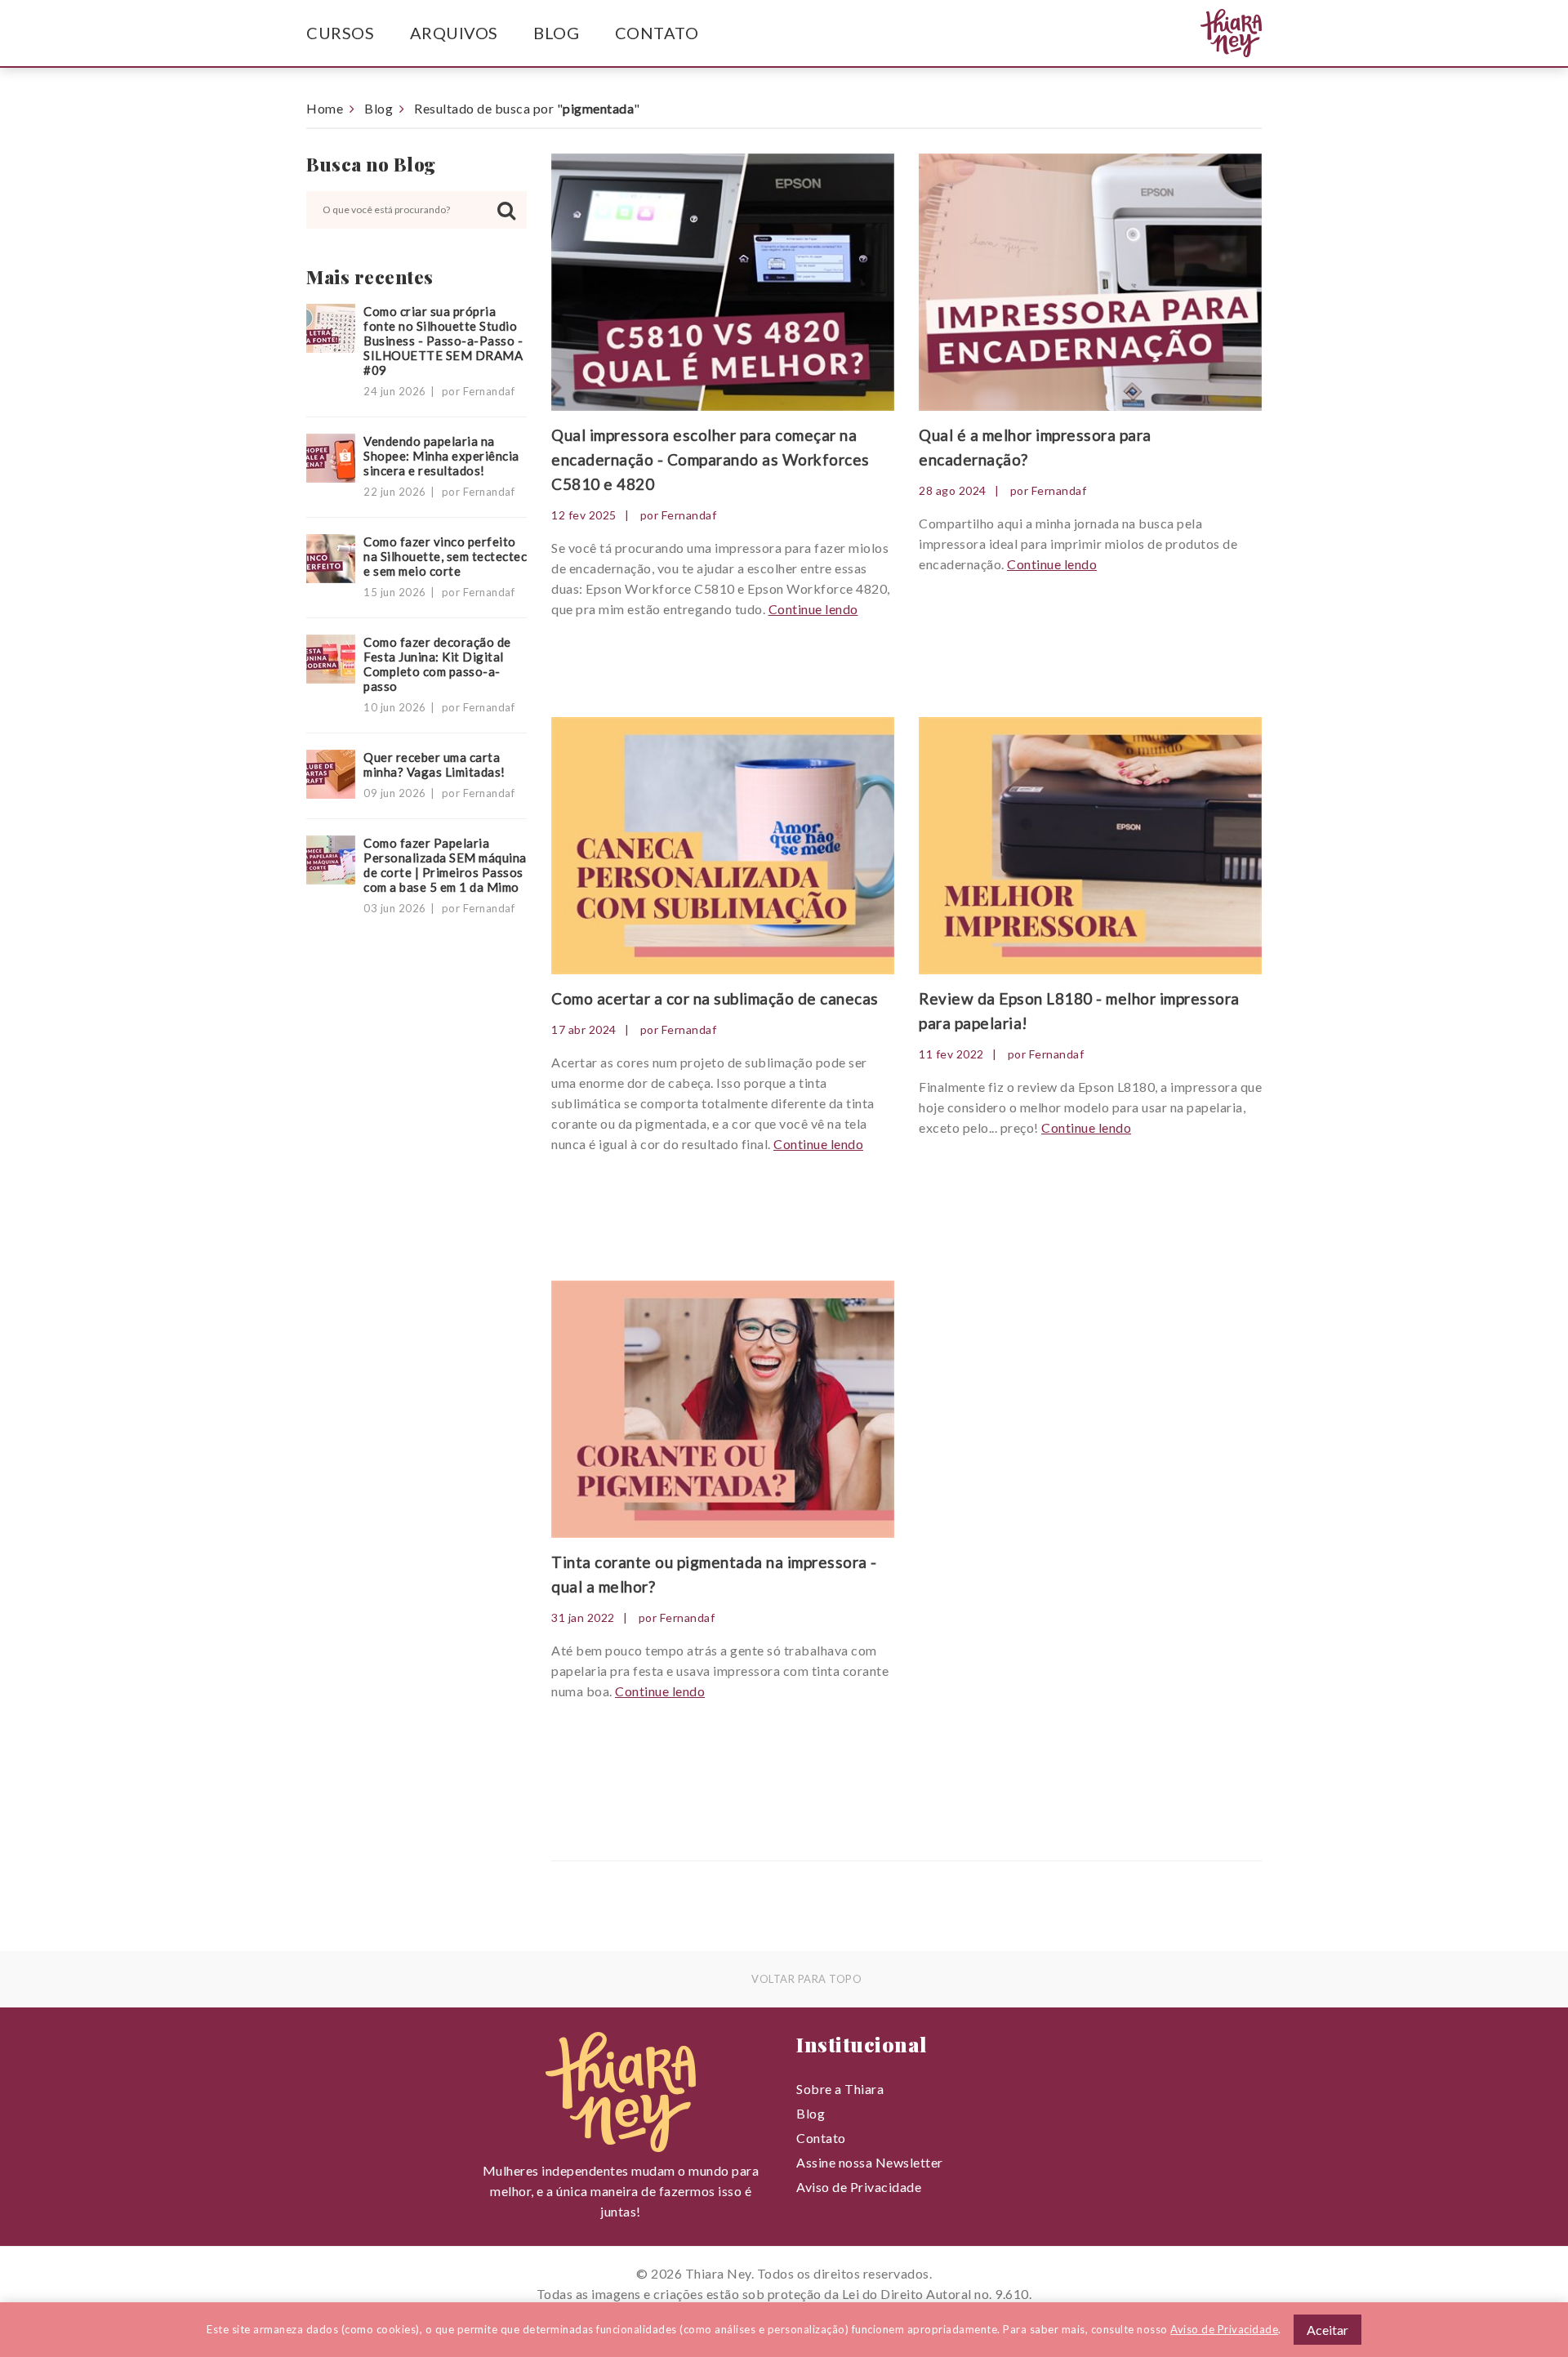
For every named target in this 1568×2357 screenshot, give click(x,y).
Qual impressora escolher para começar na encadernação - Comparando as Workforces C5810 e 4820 (710, 459)
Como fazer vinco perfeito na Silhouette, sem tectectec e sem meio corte (445, 556)
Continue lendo (813, 609)
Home (325, 108)
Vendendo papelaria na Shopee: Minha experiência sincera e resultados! (441, 456)
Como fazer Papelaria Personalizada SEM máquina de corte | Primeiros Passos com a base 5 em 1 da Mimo (445, 865)
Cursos (340, 33)
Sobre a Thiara (840, 2089)
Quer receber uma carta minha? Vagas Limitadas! (434, 764)
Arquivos (454, 33)
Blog (556, 33)
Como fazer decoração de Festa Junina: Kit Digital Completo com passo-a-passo (437, 664)
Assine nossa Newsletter (870, 2162)
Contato (657, 33)
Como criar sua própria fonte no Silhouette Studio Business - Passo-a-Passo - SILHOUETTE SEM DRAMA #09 (443, 341)
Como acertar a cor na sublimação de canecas (715, 998)
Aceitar (1327, 2330)
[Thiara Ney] (1199, 33)
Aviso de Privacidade (859, 2187)
